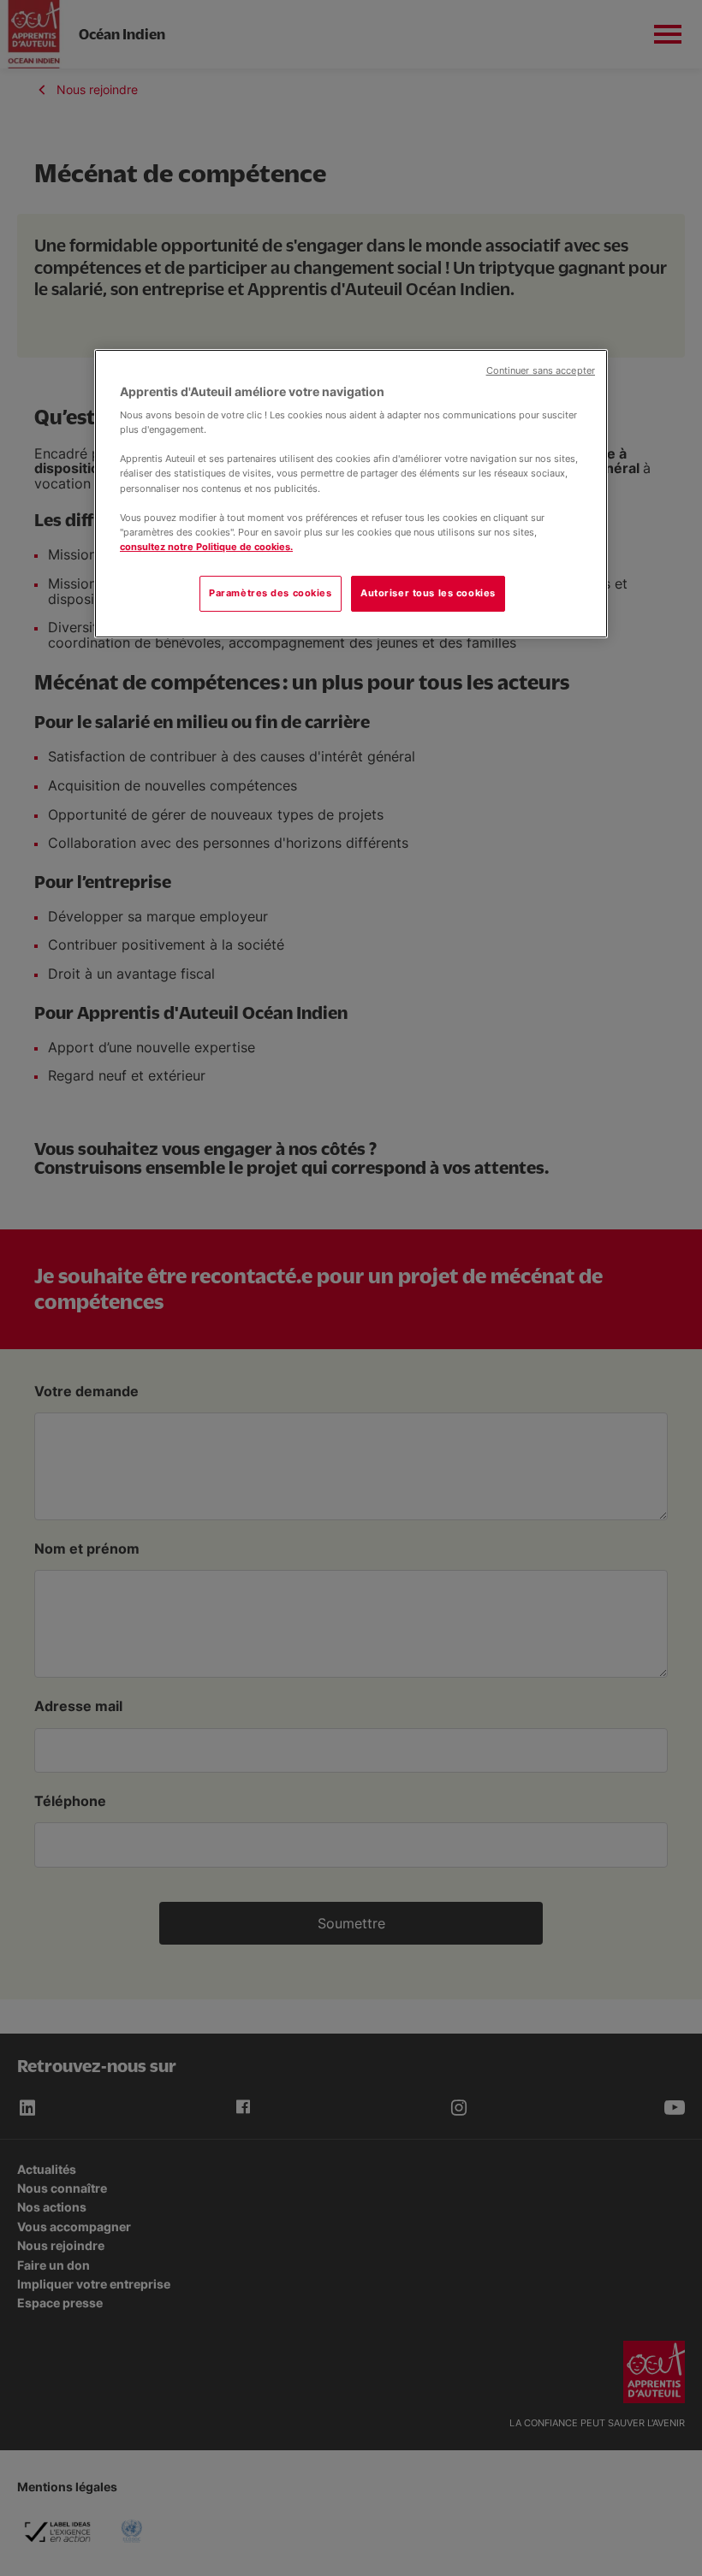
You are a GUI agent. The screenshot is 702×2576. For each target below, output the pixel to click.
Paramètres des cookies (271, 593)
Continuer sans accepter (541, 371)
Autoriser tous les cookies (428, 593)
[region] (351, 494)
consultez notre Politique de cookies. (206, 547)
